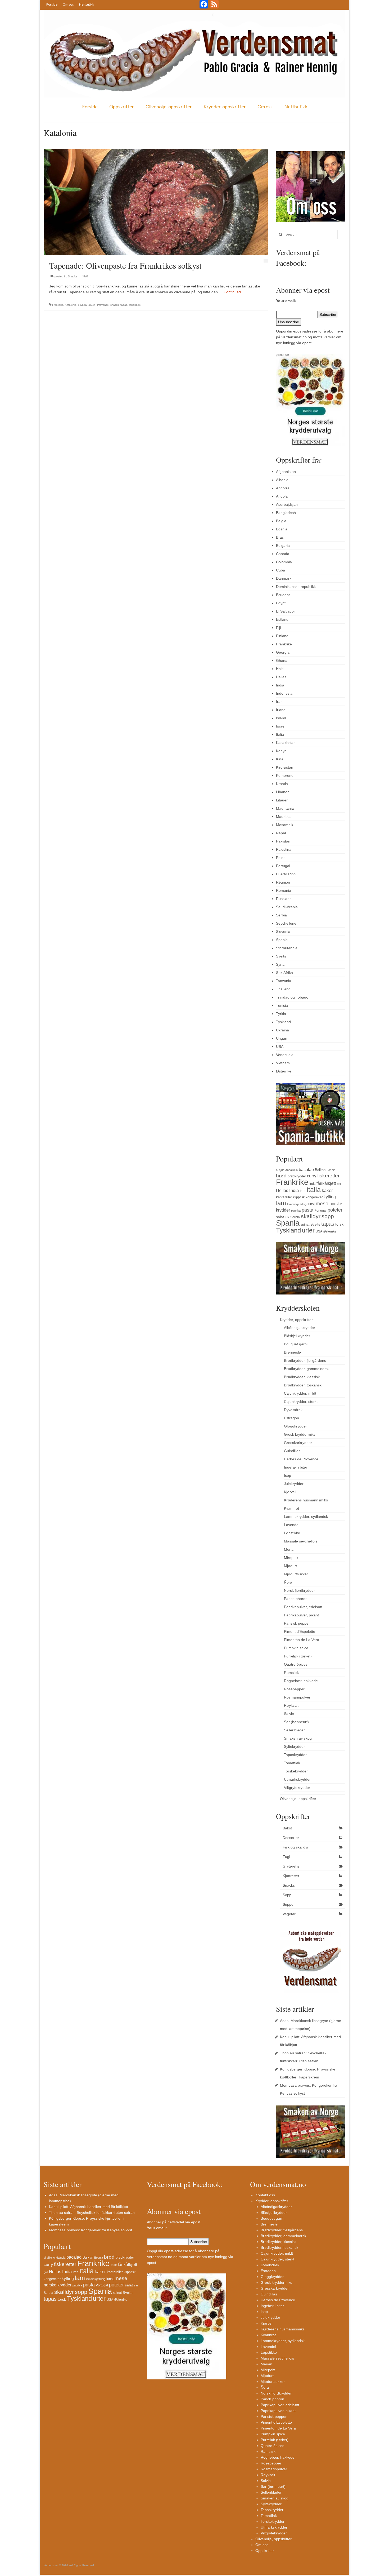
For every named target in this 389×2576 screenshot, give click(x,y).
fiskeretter (328, 1176)
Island (281, 718)
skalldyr (311, 1216)
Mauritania (285, 808)
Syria (280, 964)
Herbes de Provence (301, 1459)
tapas (124, 305)
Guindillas (292, 1451)
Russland (284, 899)
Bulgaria (283, 546)
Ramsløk (291, 1673)
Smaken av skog (298, 1738)
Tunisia (282, 1005)
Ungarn (282, 1038)
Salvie (289, 1714)
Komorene (285, 775)
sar (287, 1217)
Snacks (73, 276)
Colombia (284, 562)
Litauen (282, 800)
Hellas (281, 677)
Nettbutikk (87, 4)
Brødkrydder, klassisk (302, 1377)
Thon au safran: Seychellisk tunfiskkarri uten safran (92, 2213)
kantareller (284, 1197)
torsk (339, 1224)
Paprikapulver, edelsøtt (303, 1607)
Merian (290, 1549)
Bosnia (282, 529)
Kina (280, 759)
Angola (282, 496)
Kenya (281, 751)
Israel (281, 726)
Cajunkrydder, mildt (300, 1393)
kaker (327, 1190)
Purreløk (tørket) (298, 1656)
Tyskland (283, 1022)
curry (312, 1176)
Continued (232, 292)
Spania (282, 940)
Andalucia (291, 1170)
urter (308, 1230)
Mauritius (284, 817)
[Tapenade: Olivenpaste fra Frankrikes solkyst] (156, 202)
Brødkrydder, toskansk (303, 1385)
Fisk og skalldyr (296, 1847)
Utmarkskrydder (297, 1779)
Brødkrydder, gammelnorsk (307, 1369)
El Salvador (286, 611)
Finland (282, 636)
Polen (281, 858)
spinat (305, 1225)
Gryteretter (292, 1866)
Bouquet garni (296, 1344)
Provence (103, 305)
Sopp (287, 1895)
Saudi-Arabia (287, 907)
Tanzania (284, 981)
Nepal (281, 833)
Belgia (281, 521)
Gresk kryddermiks (300, 1434)
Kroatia (282, 784)
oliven (92, 305)
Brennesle (292, 1352)
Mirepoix (291, 1558)
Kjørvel (290, 1492)
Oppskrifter (122, 107)
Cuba (281, 570)
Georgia (283, 652)
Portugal (283, 866)
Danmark (284, 578)
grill (339, 1184)
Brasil (281, 537)
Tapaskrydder (295, 1755)
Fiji (278, 628)
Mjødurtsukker (296, 1574)
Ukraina (282, 1030)
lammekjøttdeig (297, 1204)
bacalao (306, 1169)
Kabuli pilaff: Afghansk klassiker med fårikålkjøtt (89, 2207)
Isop (288, 1475)
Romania (284, 890)
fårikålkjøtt (326, 1183)
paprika (296, 1211)
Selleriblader (294, 1730)
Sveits (281, 956)
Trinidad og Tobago (292, 997)
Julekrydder (294, 1484)
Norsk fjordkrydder (299, 1590)
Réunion (283, 882)
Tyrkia (281, 1014)
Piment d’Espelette (300, 1631)
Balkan (320, 1170)
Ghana (282, 660)
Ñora (288, 1582)
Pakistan (283, 841)
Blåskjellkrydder (297, 1336)
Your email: (286, 301)
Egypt (281, 603)
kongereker (314, 1197)
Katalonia (71, 305)
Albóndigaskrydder (300, 1328)
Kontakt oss (265, 2195)
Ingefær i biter (296, 1467)
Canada (283, 554)
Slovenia (283, 932)
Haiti (280, 669)
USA (280, 1047)
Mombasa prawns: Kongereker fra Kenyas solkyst (91, 2230)
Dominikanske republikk (296, 587)
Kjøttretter (291, 1876)
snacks (115, 305)
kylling (330, 1197)
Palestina (284, 849)
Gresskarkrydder (298, 1443)
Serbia (281, 915)
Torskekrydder (296, 1771)
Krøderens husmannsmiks (306, 1500)
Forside (52, 4)
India (280, 685)
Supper (289, 1904)
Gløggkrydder (295, 1426)
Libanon (283, 792)
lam (281, 1203)
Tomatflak (292, 1763)
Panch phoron (296, 1599)
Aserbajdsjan (287, 504)
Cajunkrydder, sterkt (301, 1402)
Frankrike (58, 305)
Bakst (287, 1828)
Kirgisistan (285, 767)
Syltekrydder (294, 1746)
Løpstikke (292, 1533)
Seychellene (286, 923)
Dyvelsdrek (293, 1410)
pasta (307, 1210)
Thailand (283, 989)
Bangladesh (286, 513)
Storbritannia (287, 948)
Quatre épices (296, 1664)
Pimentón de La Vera (302, 1640)
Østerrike (284, 1071)
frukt (312, 1184)
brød (281, 1176)
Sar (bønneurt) (296, 1722)
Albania (282, 480)
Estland (282, 619)
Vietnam (283, 1063)
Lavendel (292, 1525)
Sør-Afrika (284, 973)
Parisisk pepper (297, 1623)
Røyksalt (291, 1705)
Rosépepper (294, 1689)
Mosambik (285, 825)
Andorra (283, 488)
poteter (335, 1210)
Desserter (291, 1838)
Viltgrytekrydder (297, 1788)
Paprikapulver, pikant (301, 1615)
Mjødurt (290, 1566)
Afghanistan (286, 472)
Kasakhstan (286, 743)
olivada (82, 305)
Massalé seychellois (301, 1541)
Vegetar (289, 1914)
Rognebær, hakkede (301, 1681)
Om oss (68, 4)
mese (322, 1203)
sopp (328, 1216)
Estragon (291, 1418)
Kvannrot (291, 1508)
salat (280, 1217)
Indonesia (284, 693)
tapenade (135, 305)
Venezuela (285, 1055)
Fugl (286, 1857)
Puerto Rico (286, 874)
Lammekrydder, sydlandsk (306, 1517)
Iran (279, 702)
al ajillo (280, 1170)
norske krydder (58, 2285)
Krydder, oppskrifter (225, 107)
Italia (280, 734)
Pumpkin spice (296, 1648)
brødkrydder (297, 1176)
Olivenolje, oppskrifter (169, 107)
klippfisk (299, 1197)
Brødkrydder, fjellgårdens (305, 1360)
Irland (281, 710)
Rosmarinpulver (297, 1697)
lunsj (311, 1204)
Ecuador (283, 595)
